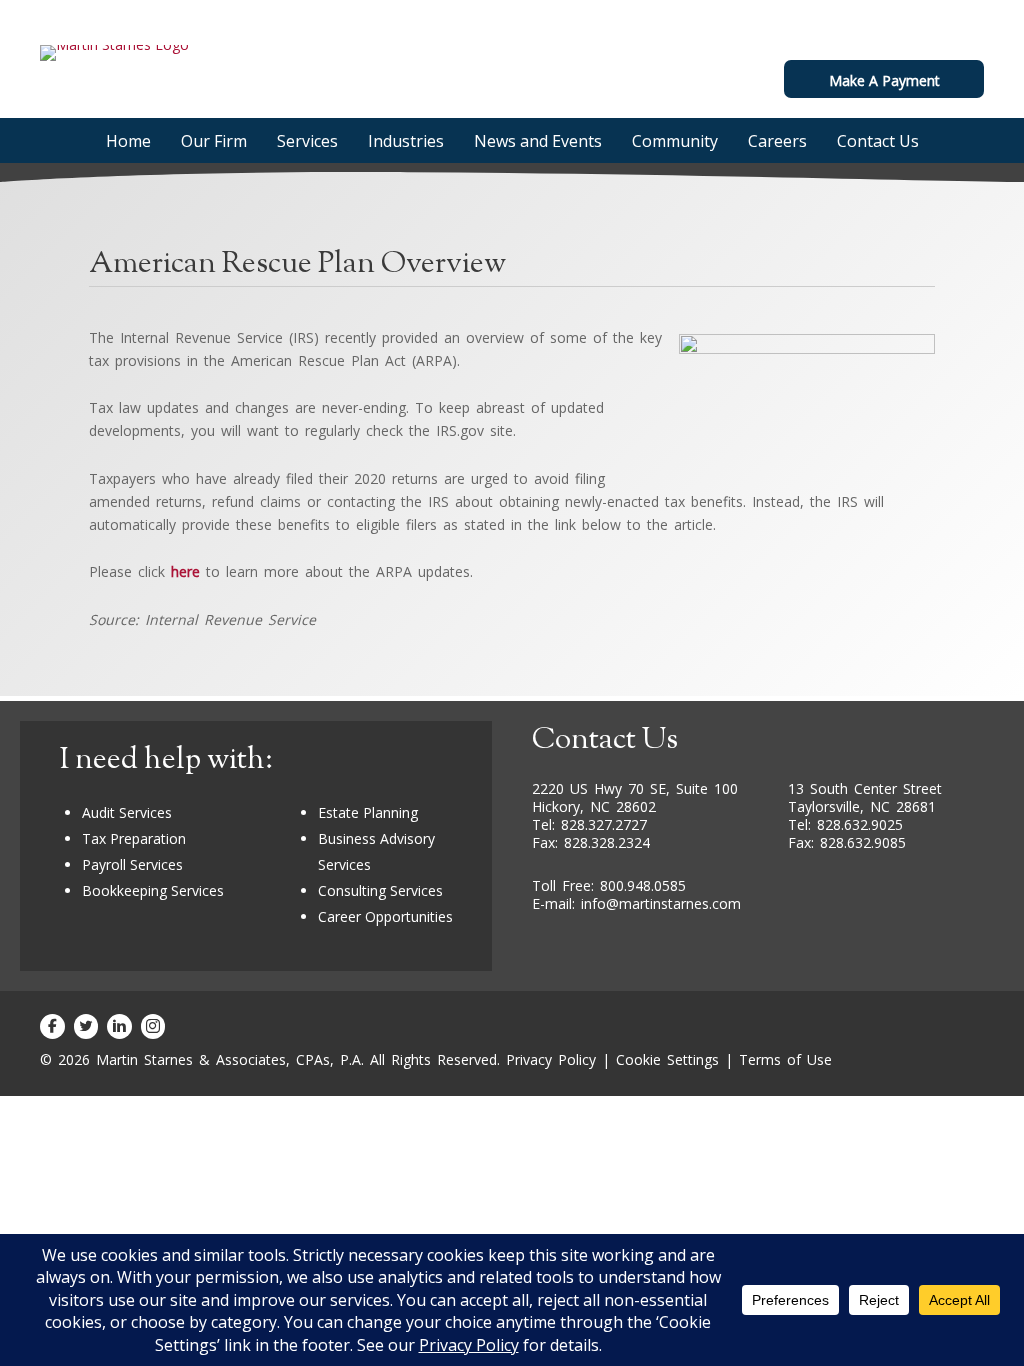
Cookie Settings (667, 1059)
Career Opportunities (385, 916)
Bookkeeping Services (153, 890)
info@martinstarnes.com (661, 903)
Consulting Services (380, 890)
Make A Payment (884, 80)
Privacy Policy (551, 1059)
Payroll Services (132, 864)
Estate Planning (368, 812)
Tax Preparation (134, 838)
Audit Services (127, 812)
